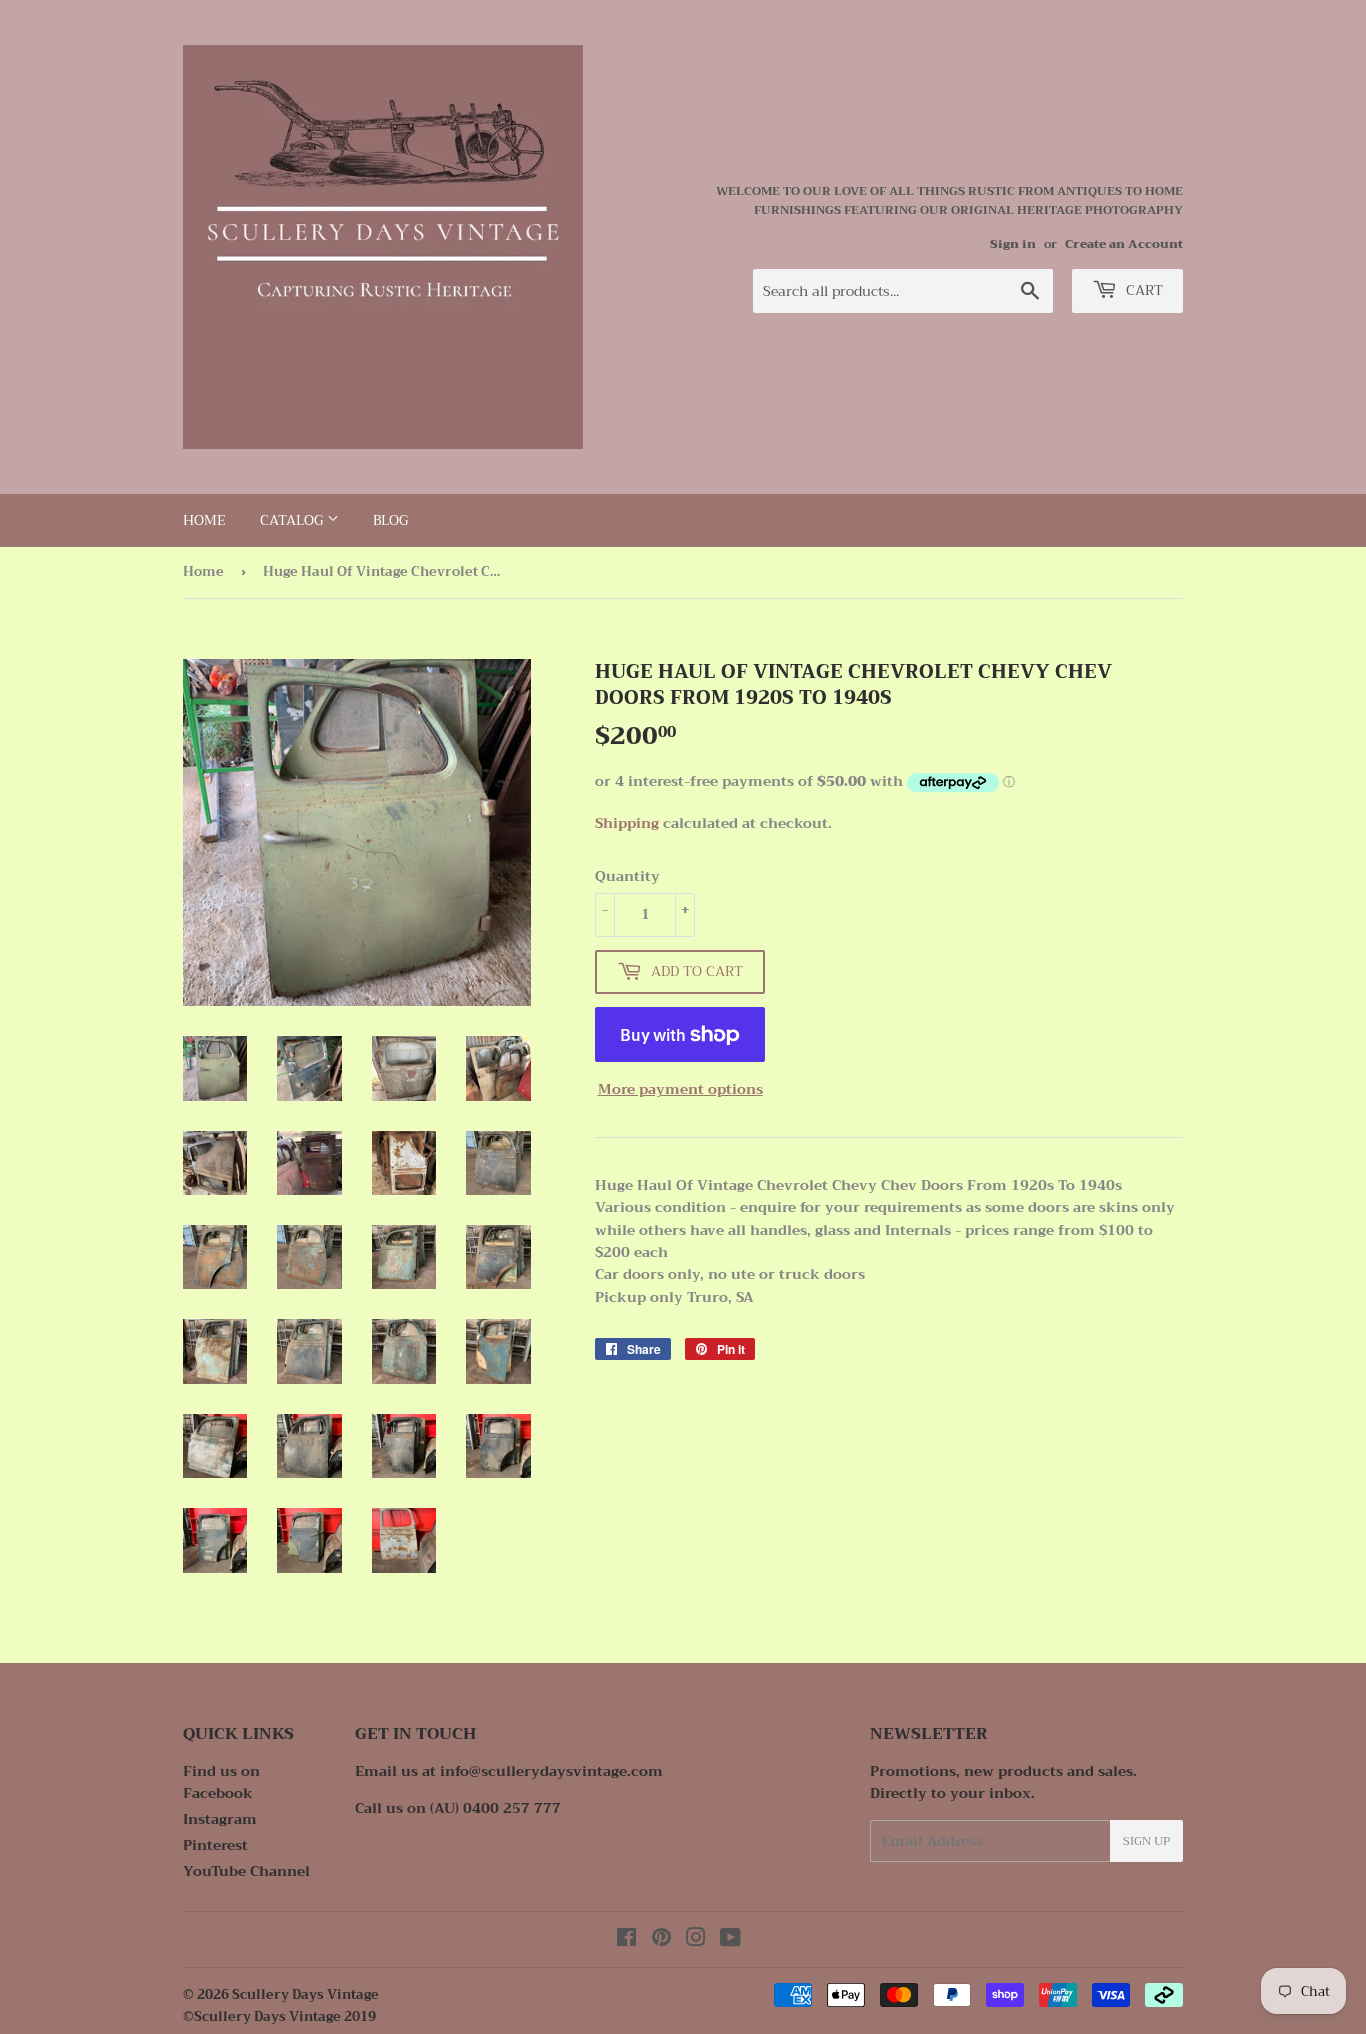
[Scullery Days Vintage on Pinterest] (661, 1940)
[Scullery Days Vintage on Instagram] (696, 1940)
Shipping (627, 823)
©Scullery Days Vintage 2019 (279, 2016)
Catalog (293, 520)
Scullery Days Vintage (305, 1994)
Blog (390, 520)
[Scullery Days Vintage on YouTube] (730, 1940)
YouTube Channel (246, 1871)
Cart (1142, 290)
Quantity (627, 876)
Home (204, 520)
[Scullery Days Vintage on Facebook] (626, 1940)
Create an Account (1124, 244)
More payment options (680, 1089)
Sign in (1013, 244)
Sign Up (1146, 1841)
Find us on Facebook (221, 1782)
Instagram (220, 1819)
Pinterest (215, 1845)
